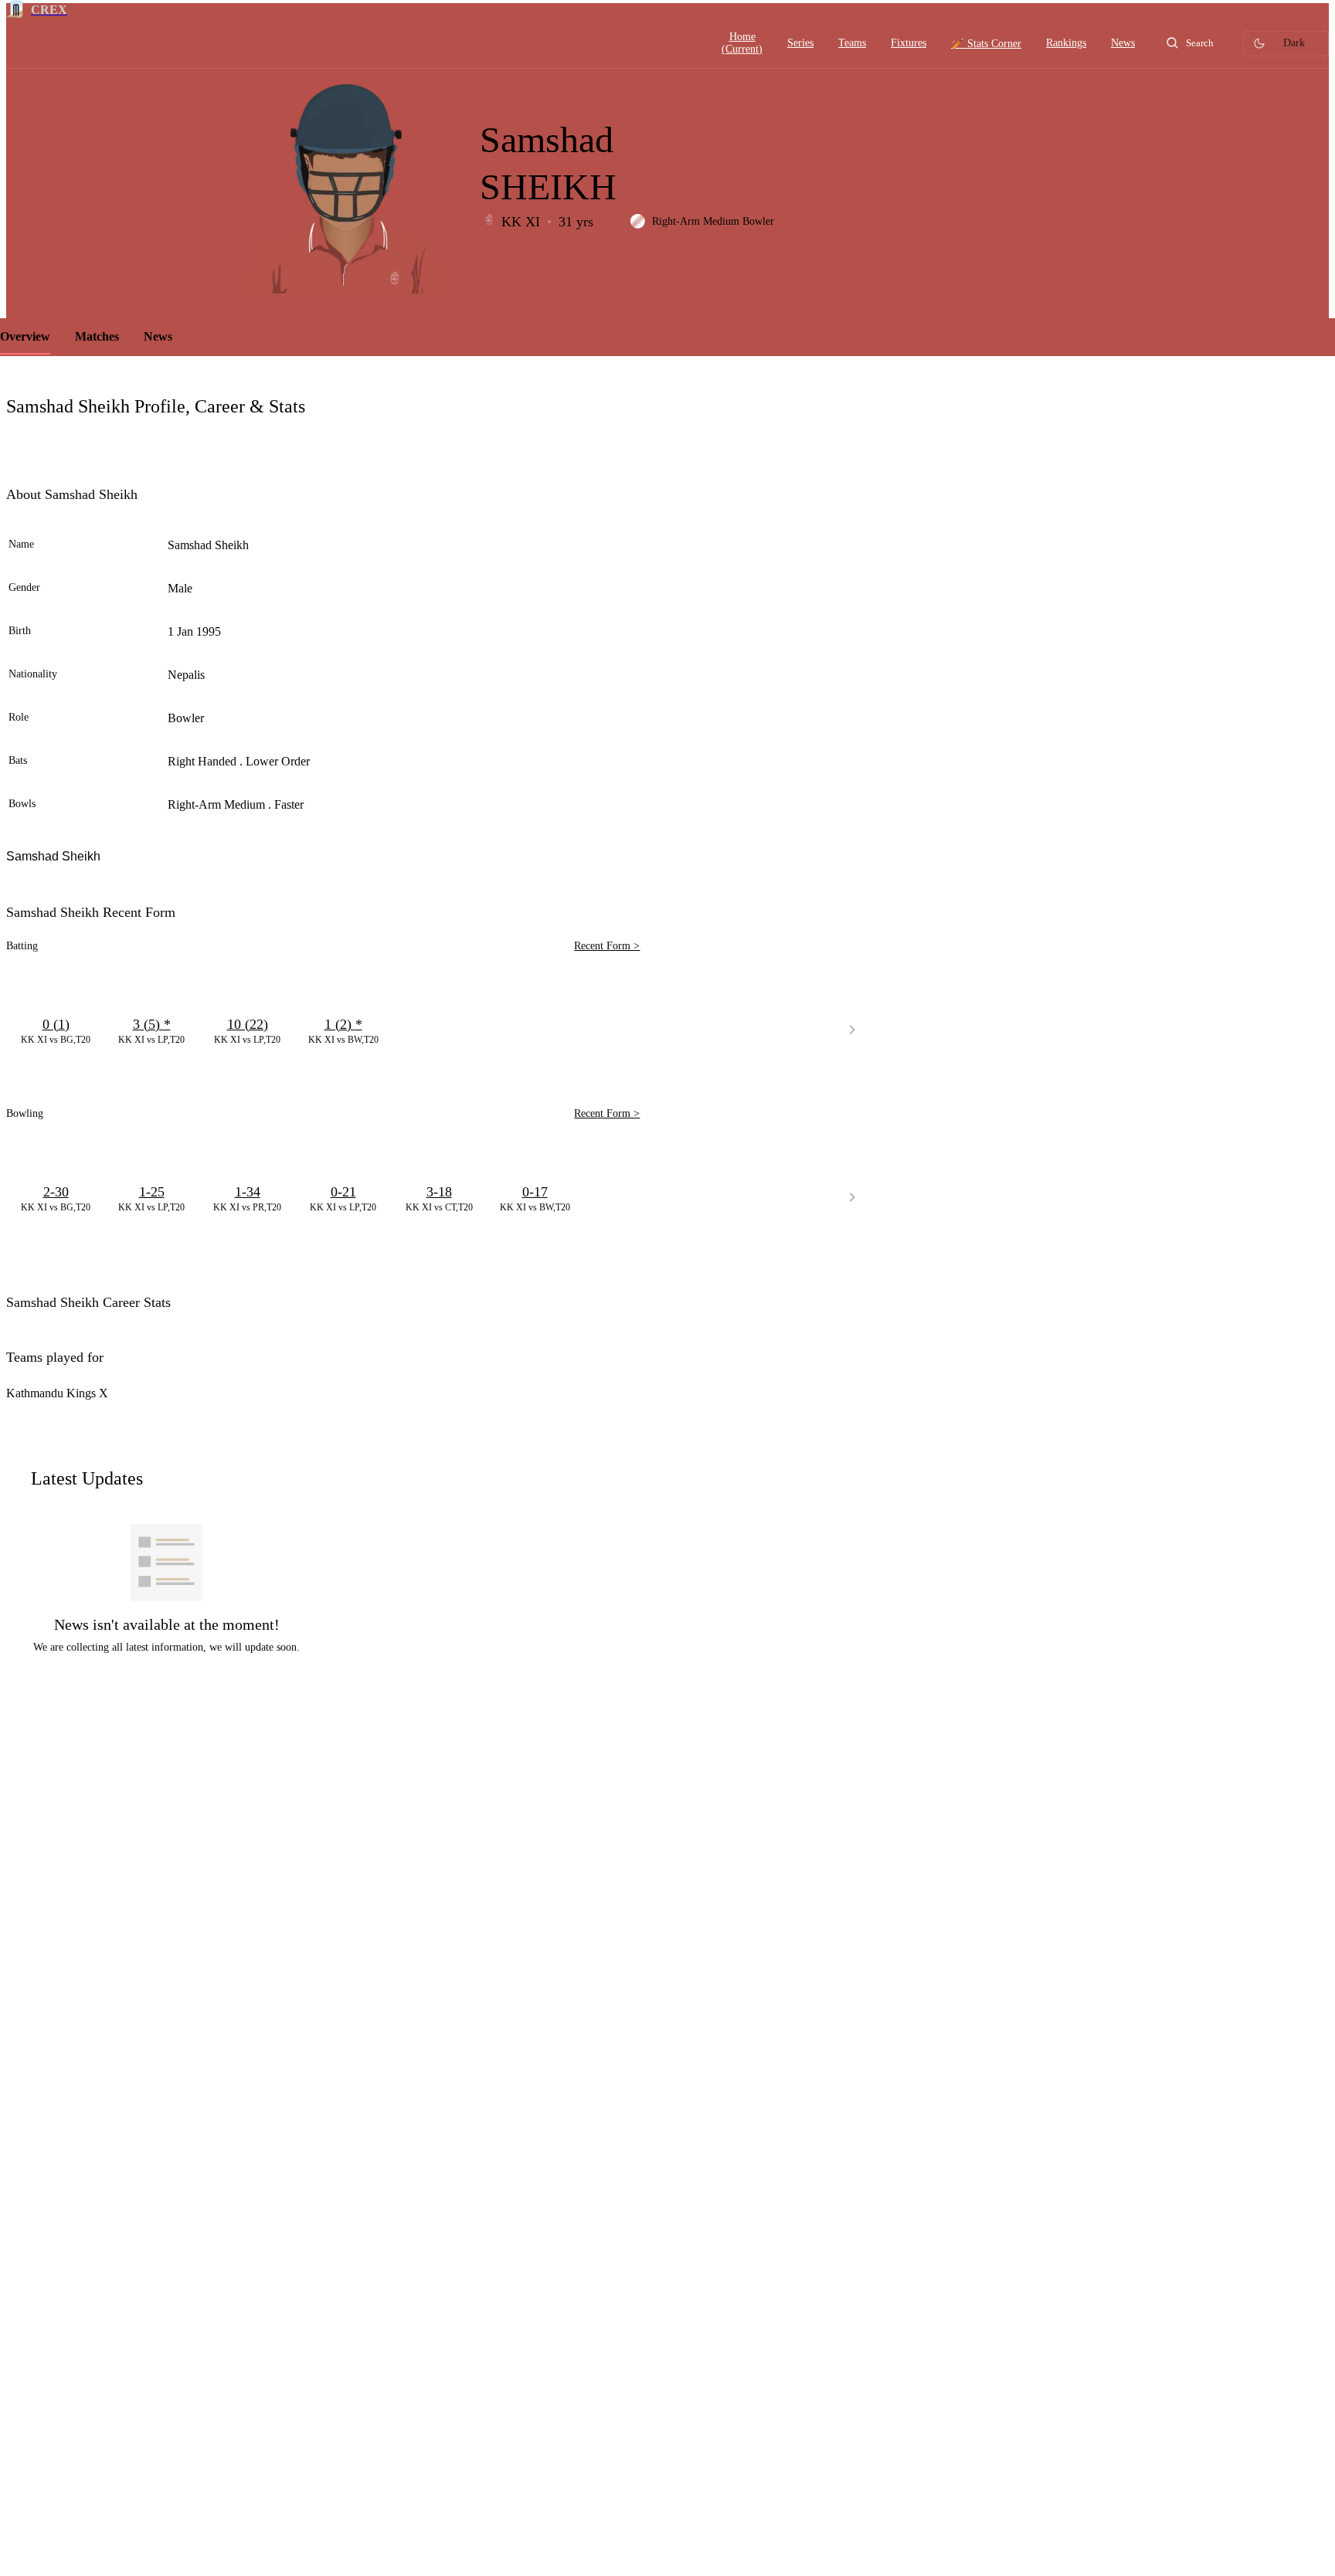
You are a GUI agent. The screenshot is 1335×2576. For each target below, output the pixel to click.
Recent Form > (607, 946)
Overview (25, 336)
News (158, 336)
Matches (97, 336)
